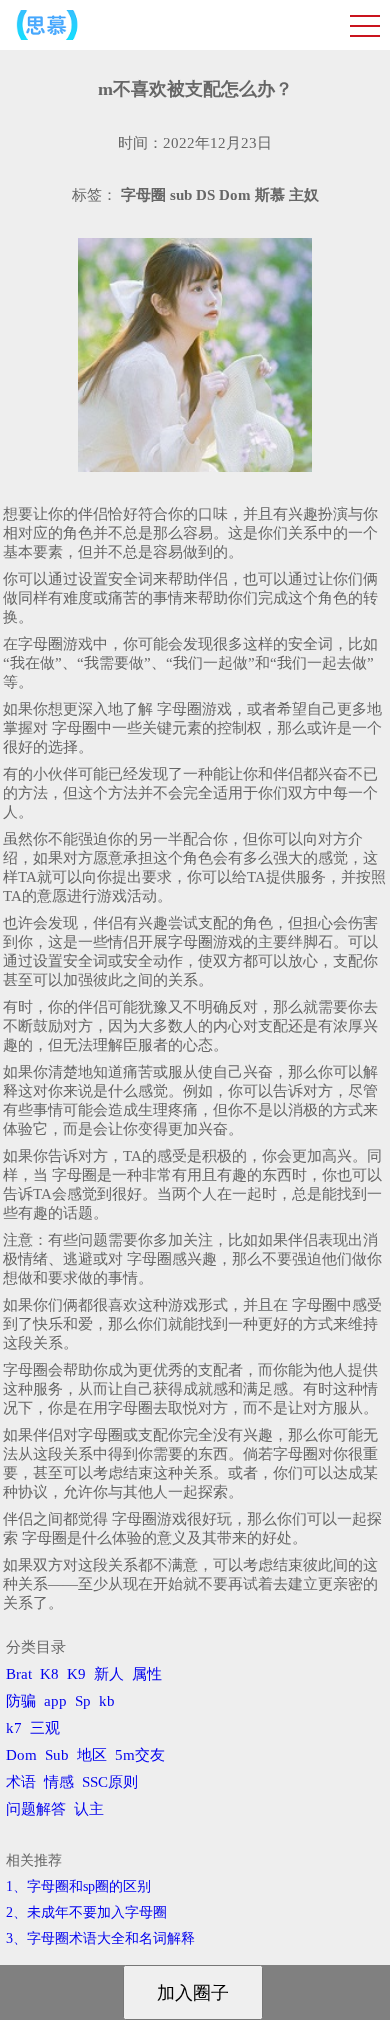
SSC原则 (110, 1782)
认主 (89, 1809)
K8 (49, 1674)
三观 (45, 1728)
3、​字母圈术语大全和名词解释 (100, 1938)
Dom (21, 1755)
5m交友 (140, 1755)
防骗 (21, 1701)
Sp (83, 1701)
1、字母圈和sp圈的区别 (78, 1886)
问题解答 (36, 1809)
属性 (147, 1674)
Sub (57, 1755)
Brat (19, 1674)
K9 (76, 1674)
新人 (109, 1674)
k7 (14, 1728)
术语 (21, 1782)
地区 (92, 1755)
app (55, 1701)
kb (107, 1701)
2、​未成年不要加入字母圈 (86, 1912)
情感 (59, 1782)
